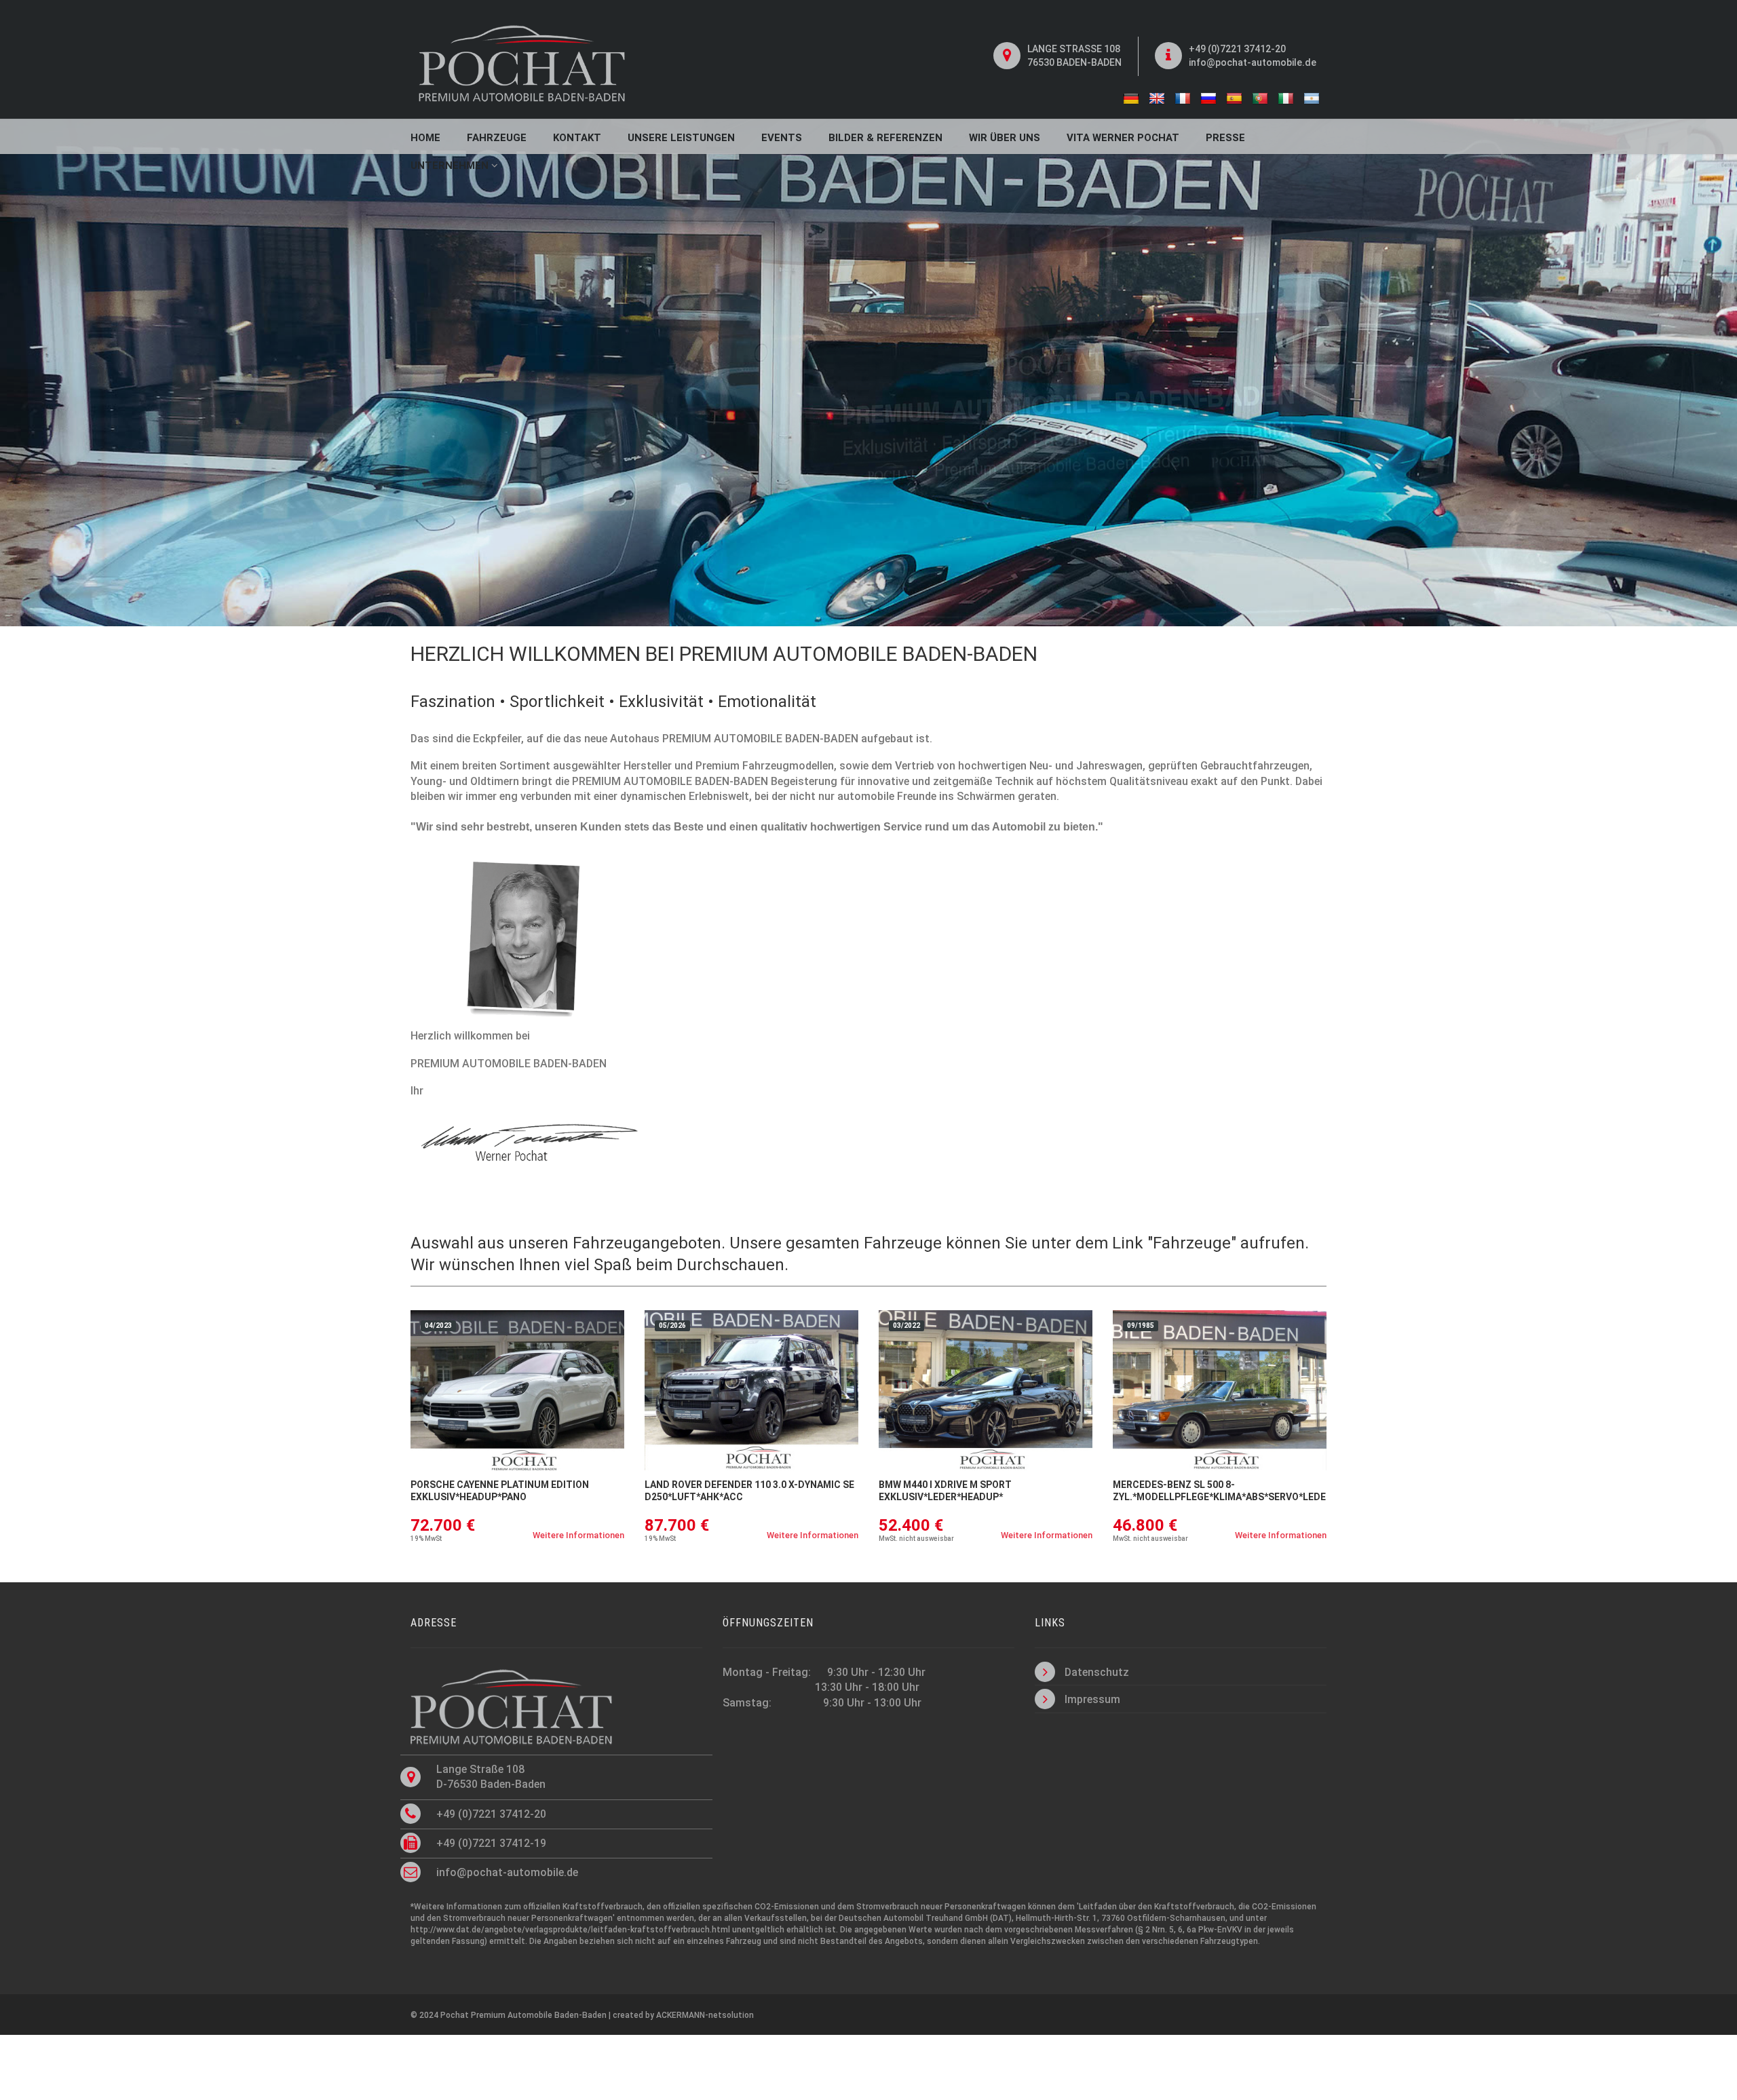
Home (425, 138)
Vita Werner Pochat (1123, 138)
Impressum (1092, 1699)
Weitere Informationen (578, 1535)
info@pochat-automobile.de (1253, 62)
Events (782, 138)
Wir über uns (1005, 138)
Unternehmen (451, 166)
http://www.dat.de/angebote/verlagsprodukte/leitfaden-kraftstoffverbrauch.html (570, 1930)
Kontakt (577, 138)
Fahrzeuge (497, 138)
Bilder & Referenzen (885, 138)
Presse (1225, 138)
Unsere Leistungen (681, 138)
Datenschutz (1097, 1672)
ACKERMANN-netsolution (705, 2015)
